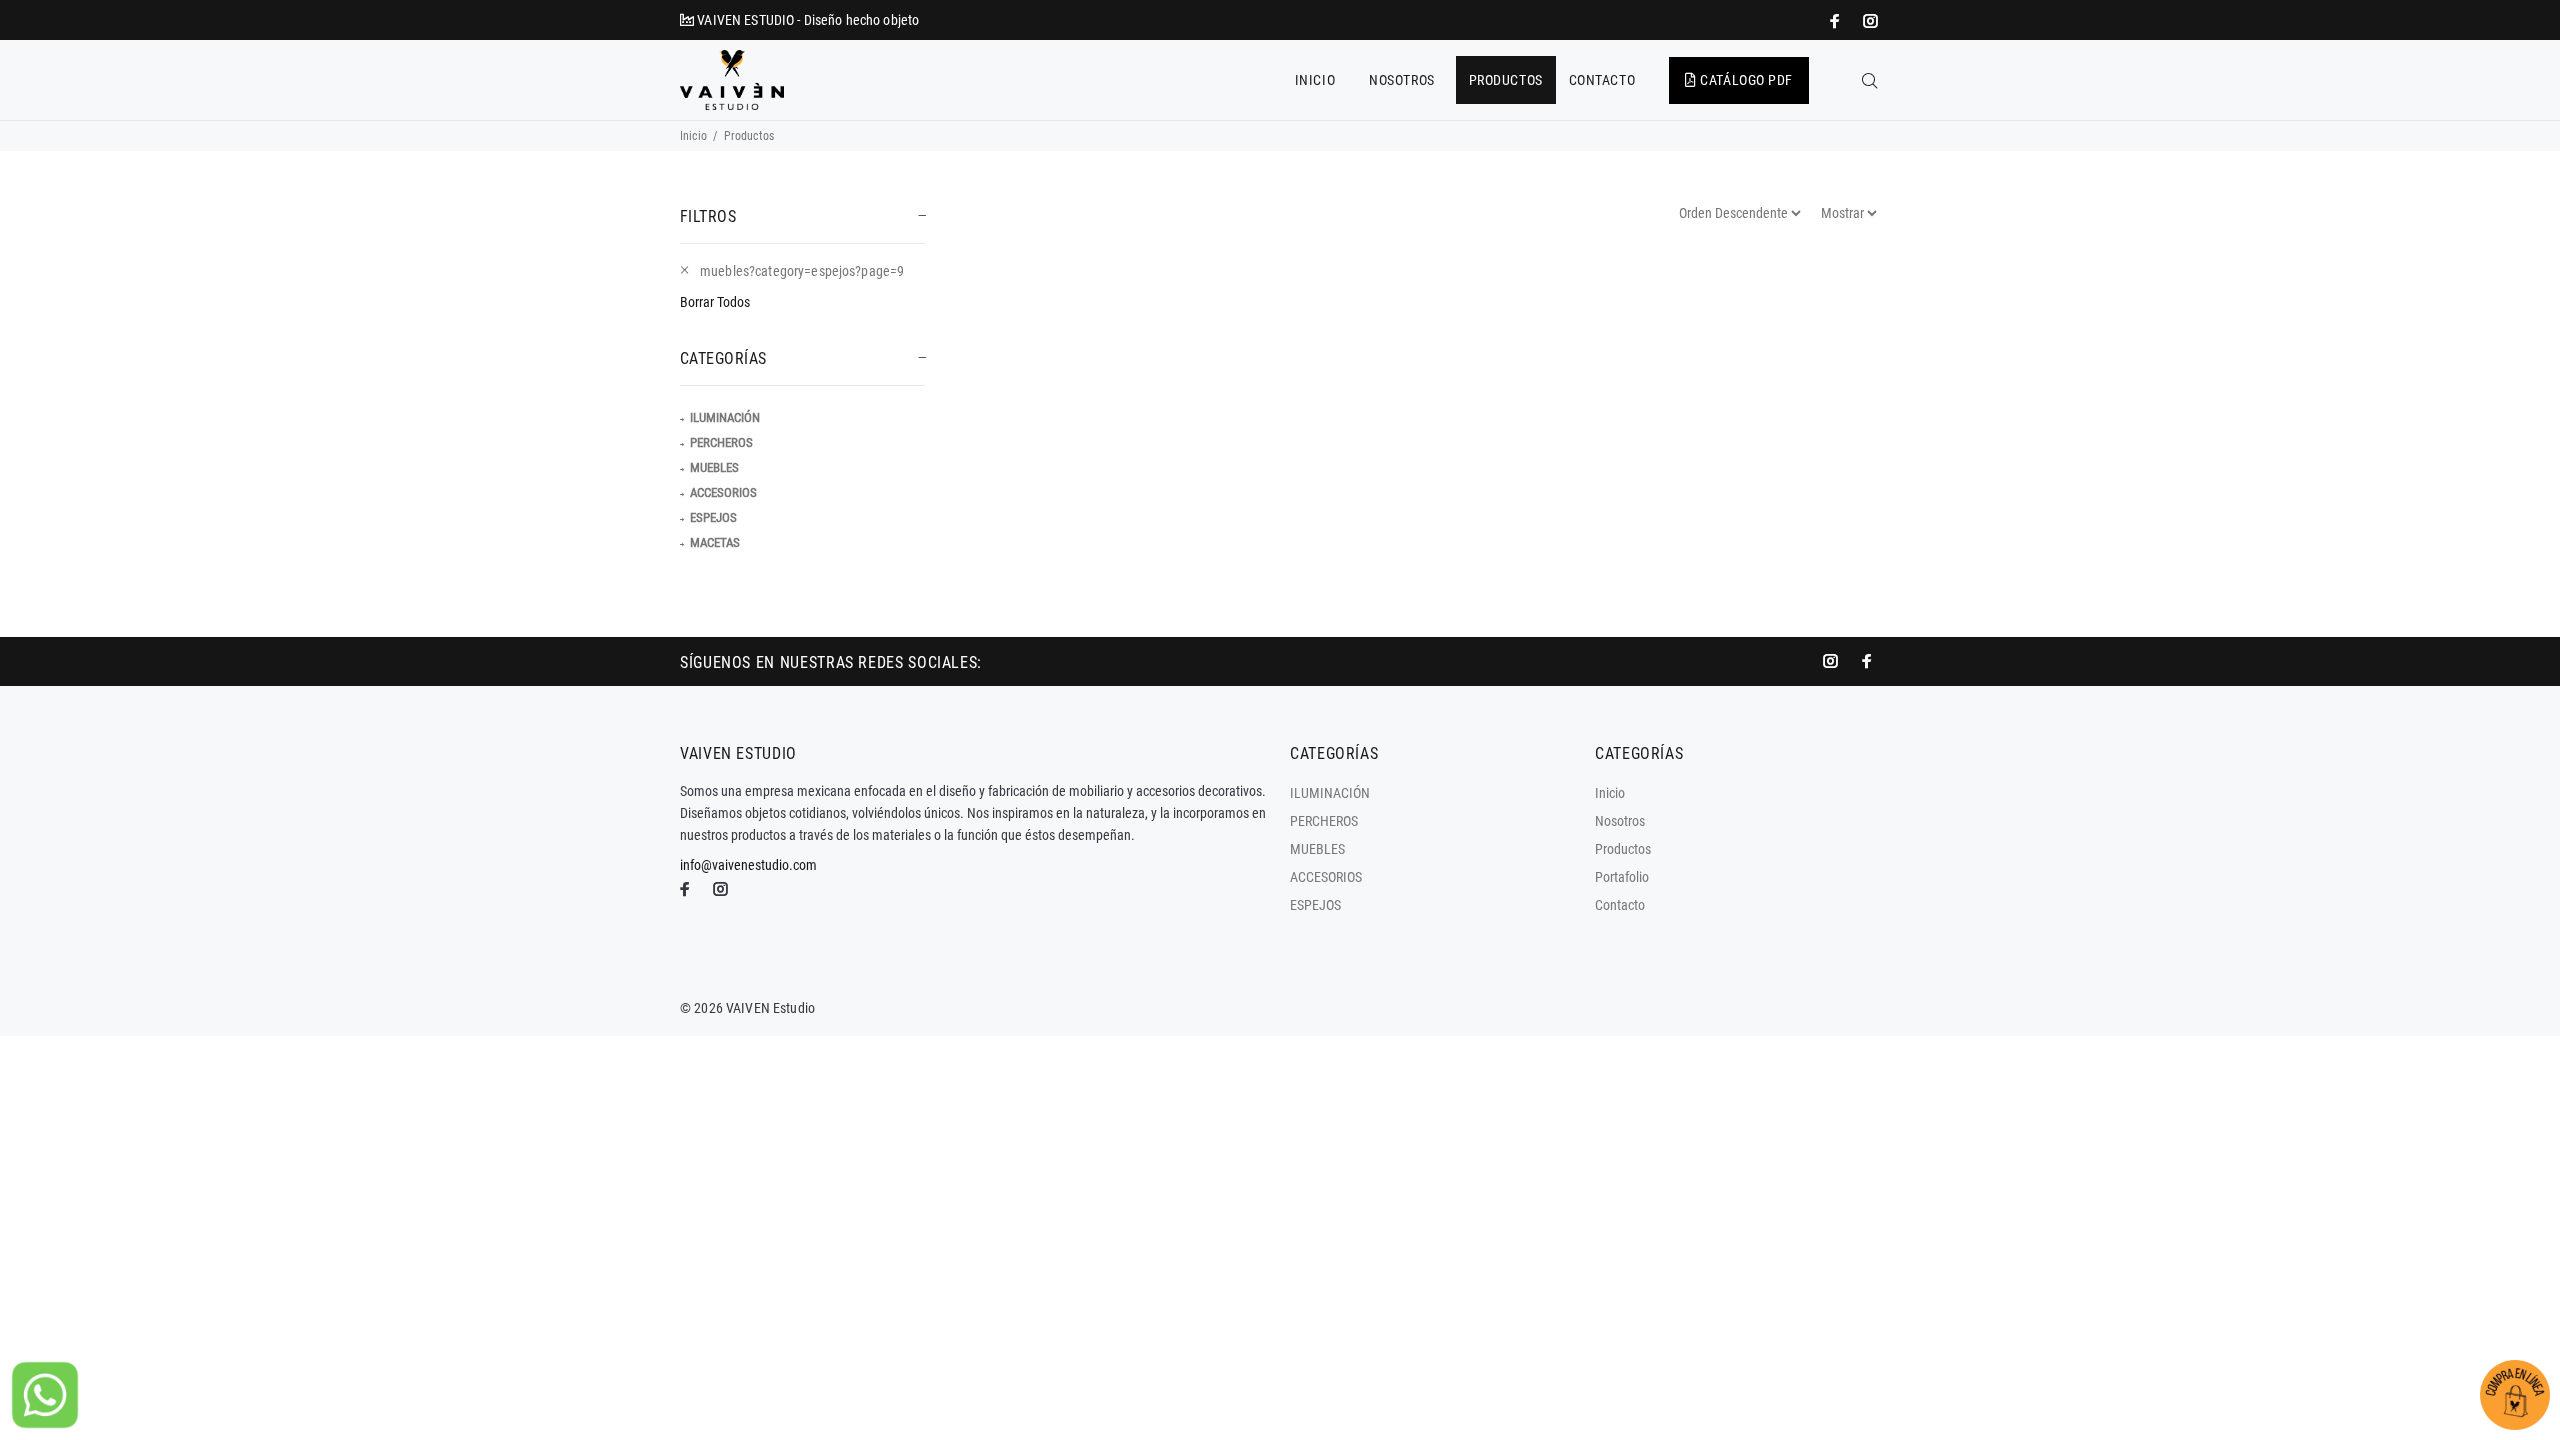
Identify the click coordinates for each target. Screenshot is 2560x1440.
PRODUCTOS (1506, 80)
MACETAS (715, 542)
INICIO (1315, 80)
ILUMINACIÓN (725, 417)
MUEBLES (714, 467)
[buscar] (1870, 81)
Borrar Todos (715, 302)
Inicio (693, 136)
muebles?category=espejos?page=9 (802, 271)
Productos (1623, 849)
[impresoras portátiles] (1837, 21)
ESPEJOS (713, 517)
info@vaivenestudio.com (748, 865)
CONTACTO (1602, 80)
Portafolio (1622, 877)
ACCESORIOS (723, 492)
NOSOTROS (1401, 80)
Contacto (1620, 905)
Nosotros (1620, 821)
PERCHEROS (721, 442)
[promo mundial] (1869, 21)
